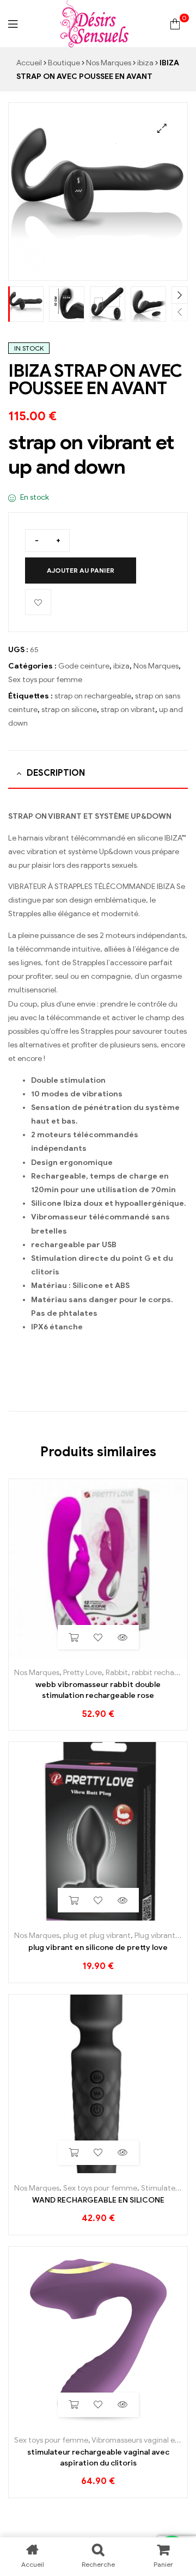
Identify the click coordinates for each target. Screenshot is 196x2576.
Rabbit (117, 1673)
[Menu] (13, 24)
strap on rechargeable (93, 696)
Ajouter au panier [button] (74, 1637)
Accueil (29, 63)
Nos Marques (109, 63)
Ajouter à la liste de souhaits (38, 602)
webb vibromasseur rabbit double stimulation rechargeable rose (98, 1690)
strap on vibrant (128, 710)
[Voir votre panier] (175, 24)
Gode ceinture (84, 666)
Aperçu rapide (123, 1637)
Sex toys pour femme (45, 680)
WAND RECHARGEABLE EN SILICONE (98, 2200)
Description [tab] (56, 773)
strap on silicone (69, 710)
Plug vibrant (155, 1936)
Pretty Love (82, 1673)
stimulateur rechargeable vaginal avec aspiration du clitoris (98, 2458)
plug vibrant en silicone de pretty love (98, 1948)
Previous (180, 312)
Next (180, 295)
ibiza (145, 63)
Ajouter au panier (81, 570)
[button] (162, 128)
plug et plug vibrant (97, 1936)
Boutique (64, 63)
